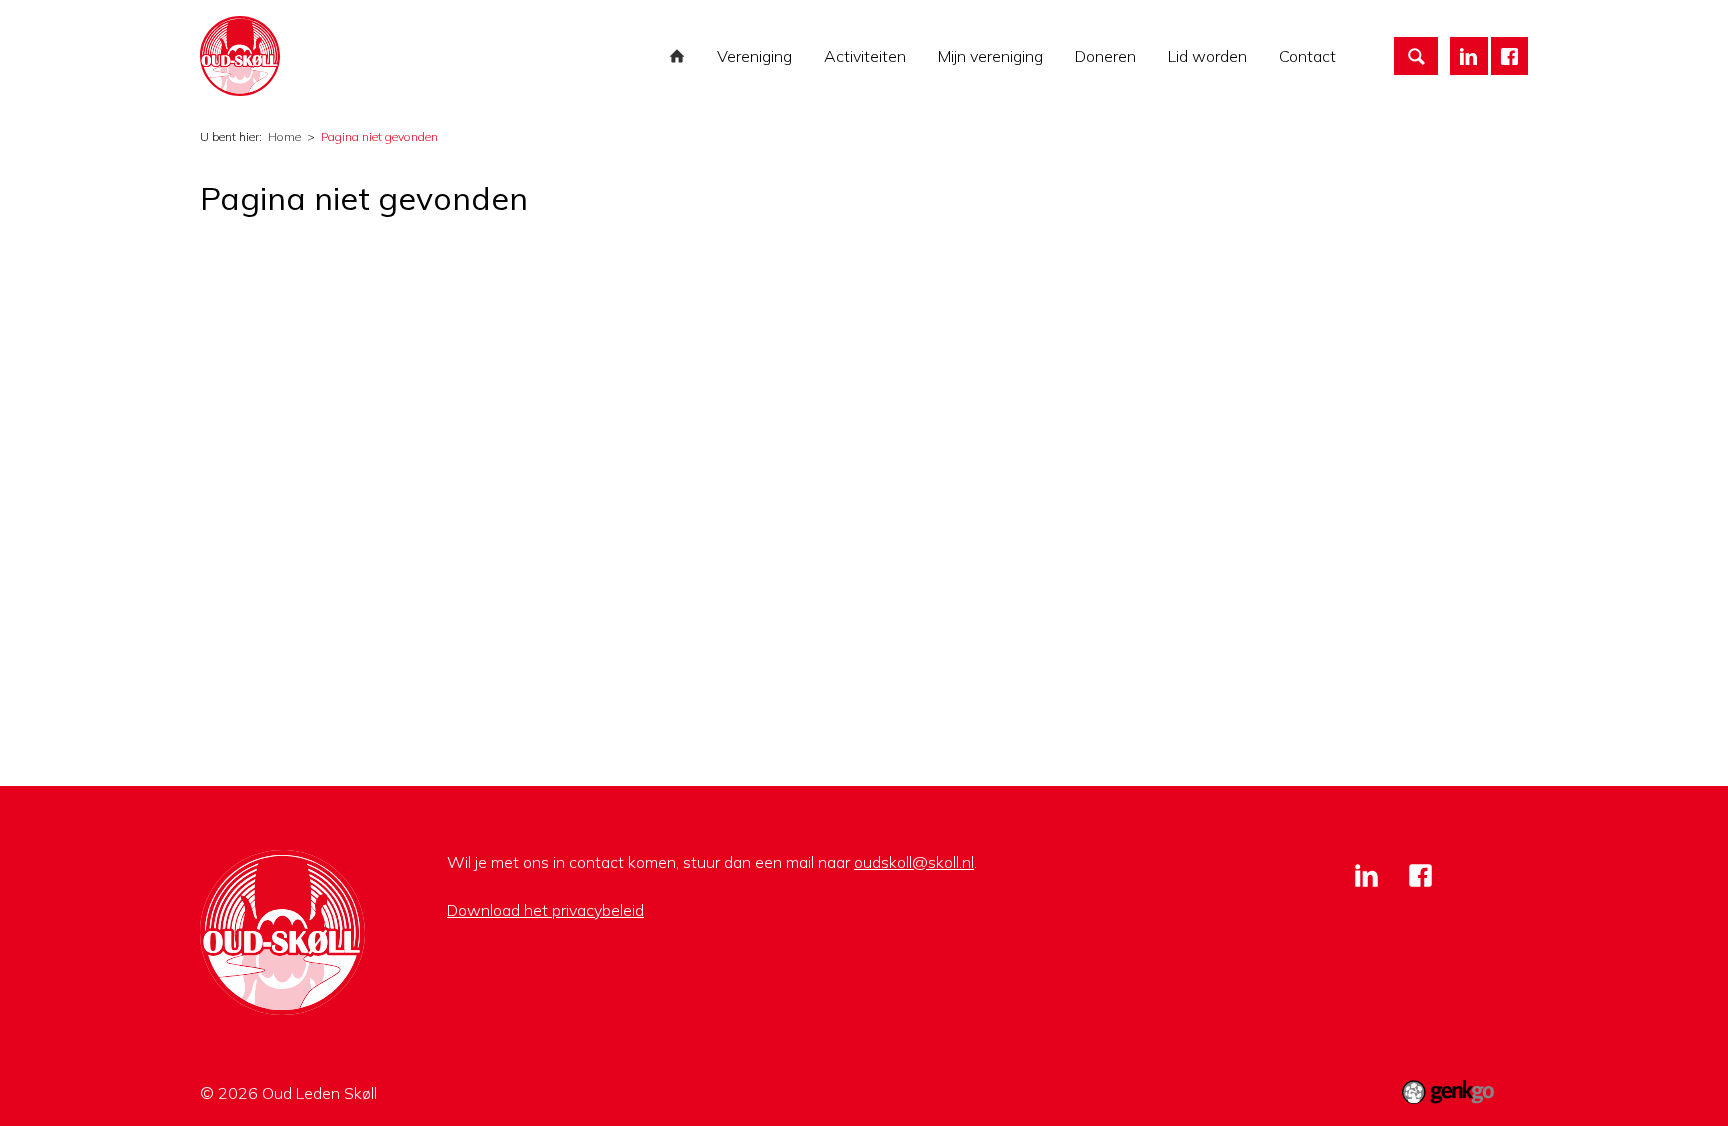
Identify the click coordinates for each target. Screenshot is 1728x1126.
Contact (1307, 56)
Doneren (1105, 56)
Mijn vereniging (990, 56)
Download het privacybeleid (545, 910)
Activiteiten (865, 56)
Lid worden (1207, 56)
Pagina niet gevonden (379, 136)
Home (677, 56)
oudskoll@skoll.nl (914, 862)
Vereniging (754, 56)
